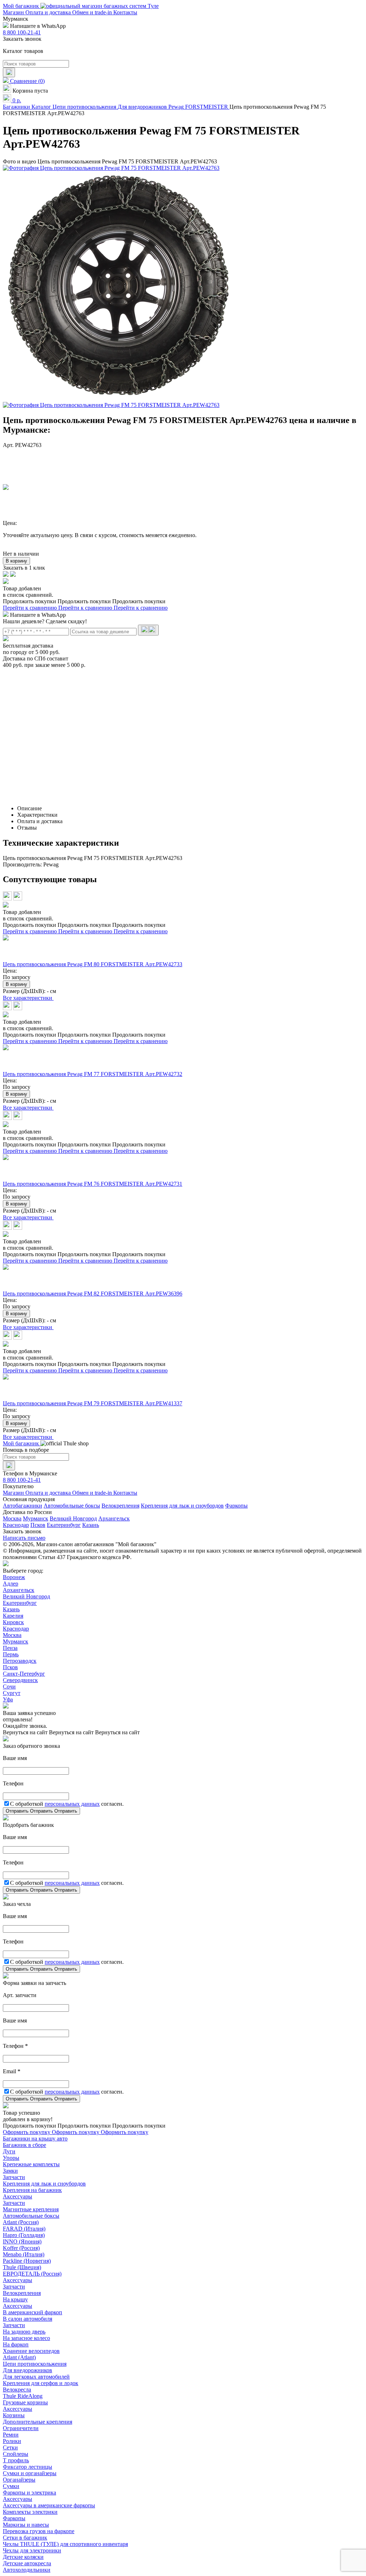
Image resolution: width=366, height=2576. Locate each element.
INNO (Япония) (22, 2241)
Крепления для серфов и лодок (41, 2383)
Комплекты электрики (30, 2512)
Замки (10, 2171)
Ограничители (21, 2428)
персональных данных (72, 1804)
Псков (38, 1525)
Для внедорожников (28, 2370)
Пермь (11, 1654)
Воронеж (14, 1577)
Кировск (13, 1622)
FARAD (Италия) (24, 2229)
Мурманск (36, 1518)
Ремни (11, 2435)
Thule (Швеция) (22, 2267)
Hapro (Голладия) (24, 2235)
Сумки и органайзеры (30, 2473)
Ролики (12, 2441)
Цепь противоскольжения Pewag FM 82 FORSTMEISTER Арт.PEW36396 (93, 1294)
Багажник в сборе (24, 2145)
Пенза (10, 1648)
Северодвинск (20, 1680)
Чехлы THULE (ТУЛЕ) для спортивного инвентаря (65, 2544)
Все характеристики (28, 998)
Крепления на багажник (32, 2190)
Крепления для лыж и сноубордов (182, 1506)
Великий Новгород (73, 1518)
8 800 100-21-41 (22, 32)
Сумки (11, 2486)
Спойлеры (16, 2454)
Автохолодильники (27, 2570)
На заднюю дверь (24, 2332)
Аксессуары (18, 2196)
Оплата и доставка (49, 12)
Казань (91, 1525)
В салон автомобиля (28, 2319)
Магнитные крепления (31, 2209)
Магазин (14, 12)
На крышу (15, 2299)
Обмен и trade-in (93, 12)
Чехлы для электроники (32, 2550)
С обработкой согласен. (67, 1804)
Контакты (125, 12)
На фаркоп (16, 2344)
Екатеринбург (64, 1525)
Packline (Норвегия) (27, 2261)
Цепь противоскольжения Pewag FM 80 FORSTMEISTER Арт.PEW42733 (93, 964)
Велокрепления (120, 1506)
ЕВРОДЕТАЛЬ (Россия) (32, 2274)
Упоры (11, 2158)
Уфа (8, 1699)
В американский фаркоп (33, 2312)
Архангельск (114, 1518)
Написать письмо (24, 1538)
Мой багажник (22, 6)
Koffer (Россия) (21, 2248)
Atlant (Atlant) (19, 2357)
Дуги (9, 2151)
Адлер (11, 1584)
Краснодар (16, 1525)
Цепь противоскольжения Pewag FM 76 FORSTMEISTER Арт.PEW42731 (93, 1184)
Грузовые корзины (25, 2402)
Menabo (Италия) (24, 2254)
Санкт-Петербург (24, 1674)
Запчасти (14, 2177)
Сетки (10, 2447)
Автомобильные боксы (72, 1506)
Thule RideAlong (23, 2396)
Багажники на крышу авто (35, 2139)
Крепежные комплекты (31, 2164)
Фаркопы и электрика (29, 2493)
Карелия (13, 1616)
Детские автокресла (27, 2563)
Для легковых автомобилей (36, 2377)
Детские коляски (23, 2557)
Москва (12, 1518)
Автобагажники (23, 1506)
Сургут (12, 1693)
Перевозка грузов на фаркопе (39, 2531)
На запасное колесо (26, 2338)
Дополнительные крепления (38, 2422)
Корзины (14, 2415)
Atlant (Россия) (21, 2222)
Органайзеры (19, 2480)
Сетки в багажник (25, 2538)
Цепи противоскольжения (35, 2364)
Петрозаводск (20, 1661)
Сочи (9, 1687)
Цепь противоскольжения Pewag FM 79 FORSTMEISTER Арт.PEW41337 (93, 1403)
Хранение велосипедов (31, 2351)
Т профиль (16, 2460)
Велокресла (17, 2390)
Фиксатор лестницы (28, 2467)
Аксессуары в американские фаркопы (49, 2505)
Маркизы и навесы (26, 2525)
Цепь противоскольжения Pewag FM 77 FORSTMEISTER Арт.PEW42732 (93, 1074)
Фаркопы (236, 1506)
